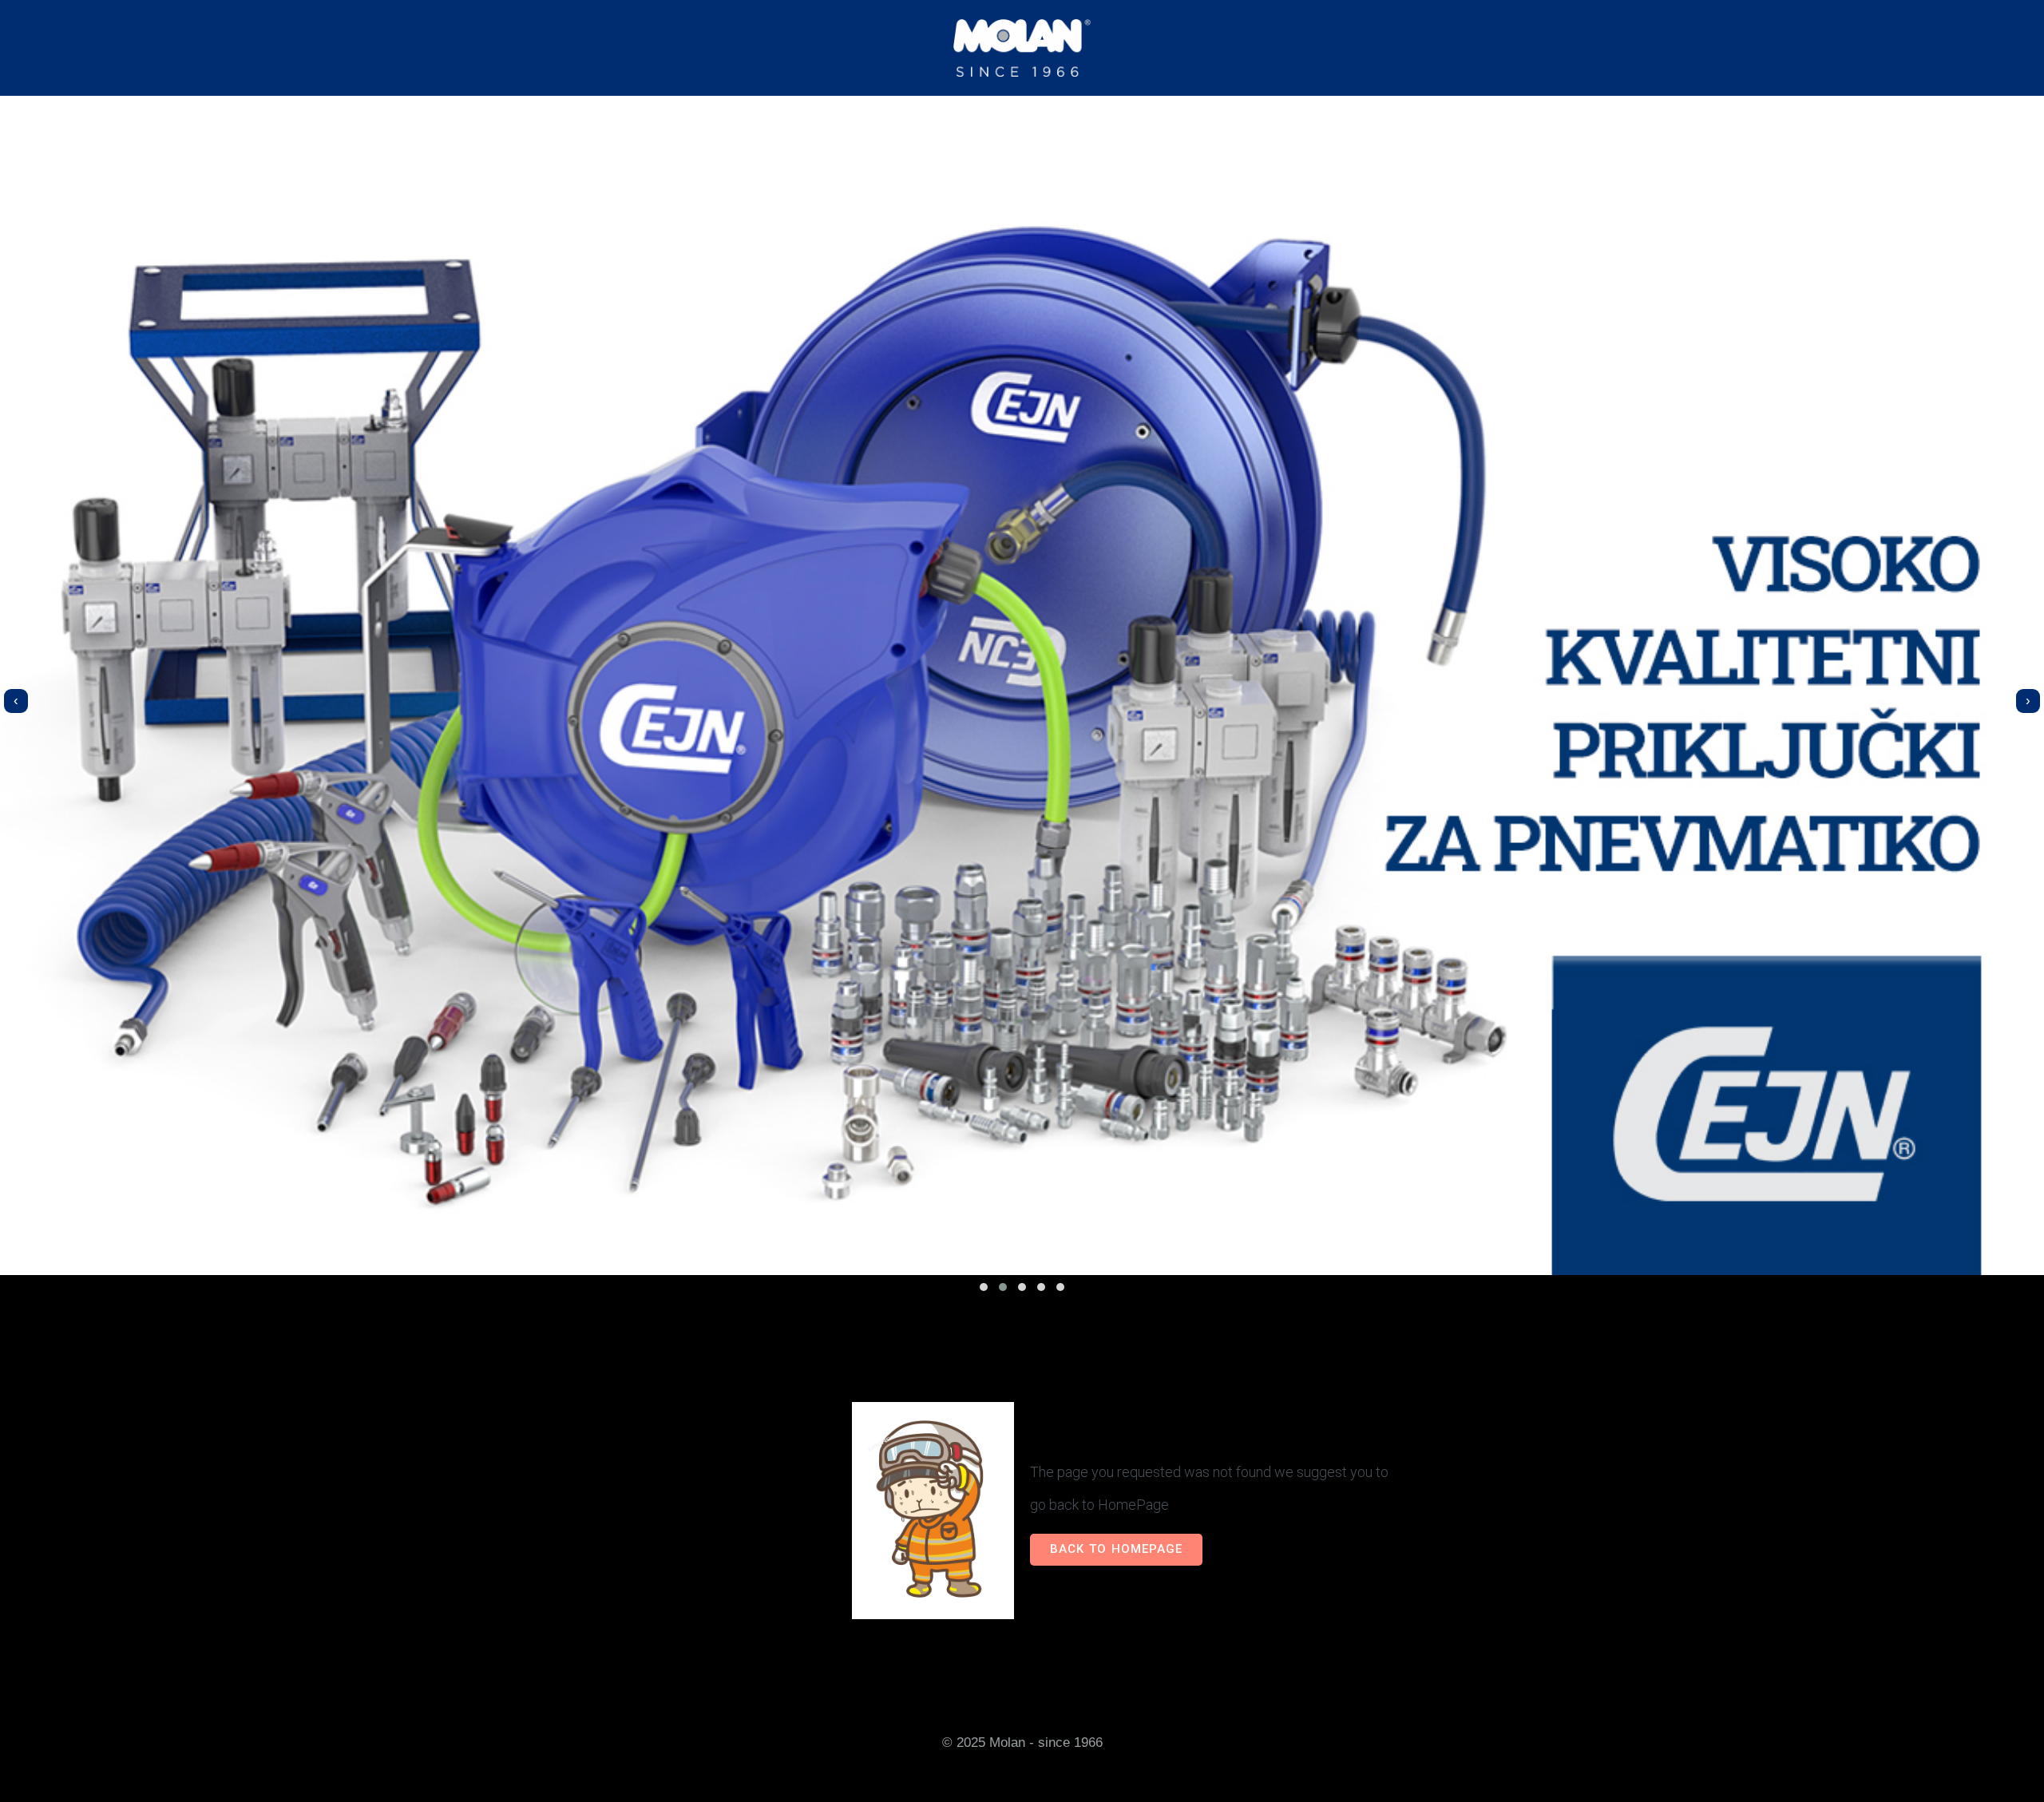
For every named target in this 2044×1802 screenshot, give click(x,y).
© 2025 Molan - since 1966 (1022, 1742)
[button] (984, 1287)
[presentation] (16, 701)
